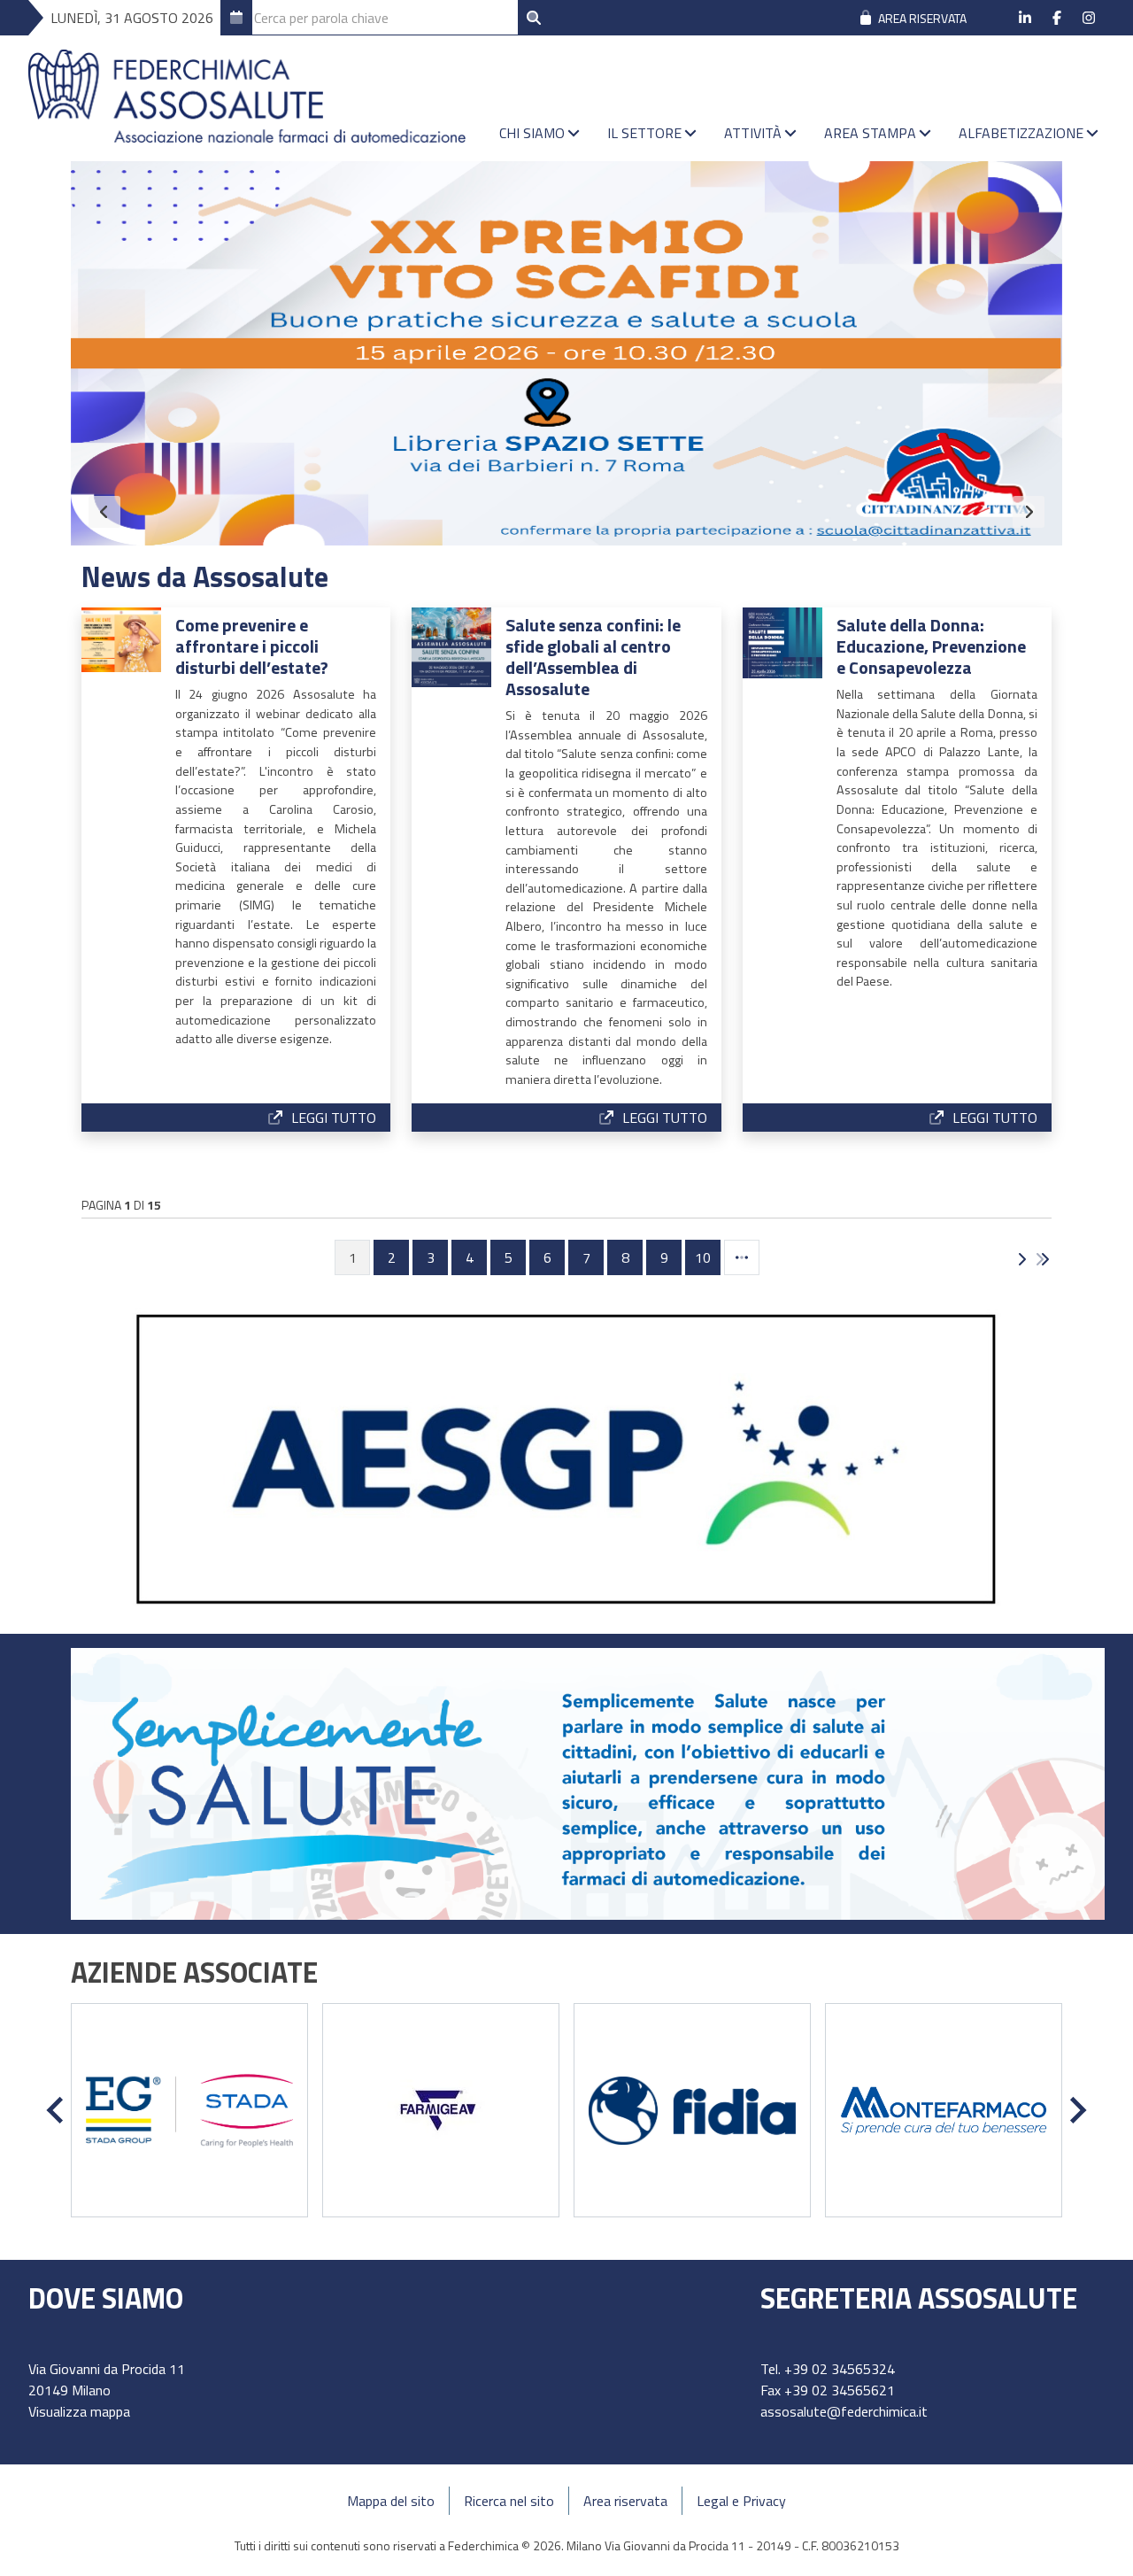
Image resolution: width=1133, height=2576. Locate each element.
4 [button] (470, 1257)
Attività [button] (753, 133)
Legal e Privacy (741, 2501)
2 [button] (392, 1257)
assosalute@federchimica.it (844, 2411)
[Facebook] (1057, 18)
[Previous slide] (104, 512)
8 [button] (625, 1257)
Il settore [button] (644, 133)
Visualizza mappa (79, 2411)
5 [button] (509, 1257)
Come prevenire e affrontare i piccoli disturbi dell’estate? (252, 646)
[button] (742, 1257)
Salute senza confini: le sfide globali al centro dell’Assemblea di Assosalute (593, 657)
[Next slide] (1029, 512)
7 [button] (586, 1257)
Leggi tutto (334, 1118)
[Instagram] (1089, 18)
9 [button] (664, 1257)
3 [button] (431, 1257)
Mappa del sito (391, 2501)
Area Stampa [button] (870, 133)
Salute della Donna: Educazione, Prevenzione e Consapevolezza (931, 646)
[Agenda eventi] (236, 18)
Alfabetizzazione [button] (1021, 133)
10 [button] (703, 1257)
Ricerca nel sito (509, 2501)
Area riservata (625, 2501)
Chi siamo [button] (532, 133)
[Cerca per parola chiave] (534, 18)
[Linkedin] (1025, 18)
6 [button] (547, 1257)
